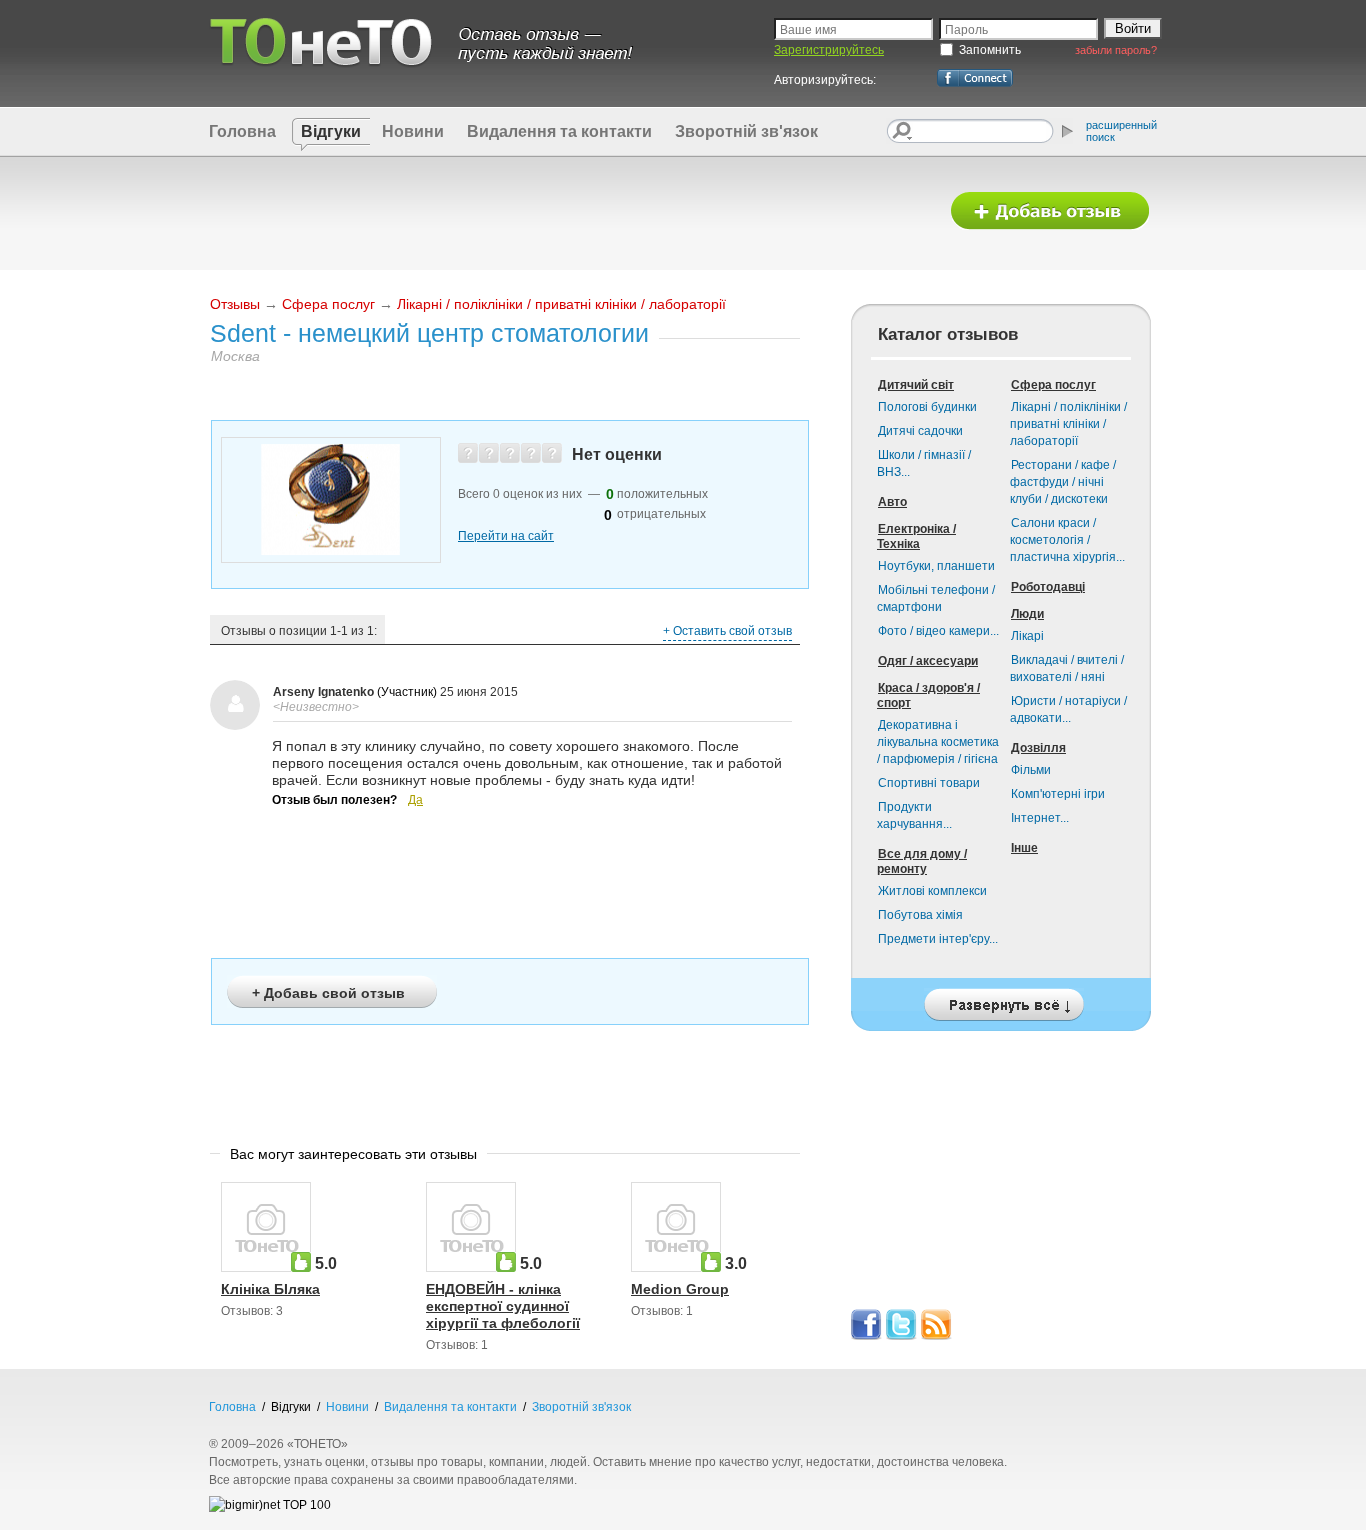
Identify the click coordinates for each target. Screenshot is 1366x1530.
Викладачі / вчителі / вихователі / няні (1067, 668)
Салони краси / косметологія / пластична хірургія (1067, 540)
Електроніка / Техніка (916, 536)
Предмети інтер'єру (938, 939)
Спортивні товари (929, 783)
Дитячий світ (916, 385)
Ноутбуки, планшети (936, 566)
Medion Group (680, 1289)
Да (415, 800)
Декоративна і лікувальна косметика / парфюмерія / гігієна (938, 742)
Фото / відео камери (938, 631)
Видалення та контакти (559, 131)
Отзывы (235, 304)
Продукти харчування (914, 815)
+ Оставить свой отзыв (727, 631)
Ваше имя (808, 30)
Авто (892, 502)
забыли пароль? (1116, 50)
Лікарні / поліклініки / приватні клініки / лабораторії (561, 304)
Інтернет (1040, 818)
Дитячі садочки (920, 431)
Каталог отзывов (948, 334)
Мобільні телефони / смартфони (936, 598)
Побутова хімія (920, 915)
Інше (1024, 848)
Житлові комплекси (932, 891)
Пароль (966, 30)
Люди (1027, 614)
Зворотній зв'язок (746, 131)
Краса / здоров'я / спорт (928, 695)
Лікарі (1027, 636)
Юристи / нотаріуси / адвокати (1068, 709)
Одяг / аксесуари (928, 661)
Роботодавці (1048, 587)
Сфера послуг (328, 304)
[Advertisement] (566, 212)
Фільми (1031, 770)
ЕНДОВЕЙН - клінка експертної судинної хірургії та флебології (503, 1306)
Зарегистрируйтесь (829, 50)
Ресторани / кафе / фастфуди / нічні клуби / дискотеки (1063, 482)
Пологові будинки (927, 407)
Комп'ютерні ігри (1058, 794)
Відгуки (331, 131)
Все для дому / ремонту (922, 861)
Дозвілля (1038, 748)
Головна (242, 131)
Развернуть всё (1001, 999)
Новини (413, 131)
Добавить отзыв (1050, 211)
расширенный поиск (1121, 131)
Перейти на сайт (506, 536)
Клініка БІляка (270, 1289)
